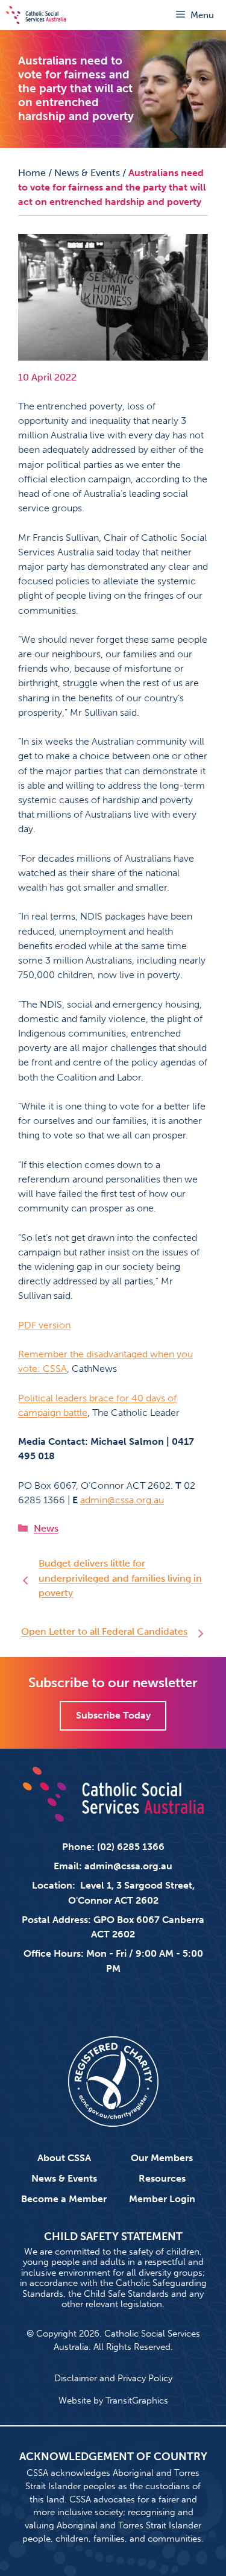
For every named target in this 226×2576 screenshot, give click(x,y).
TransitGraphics (137, 2401)
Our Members (162, 2158)
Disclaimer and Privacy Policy (113, 2378)
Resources (162, 2178)
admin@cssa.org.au (122, 1500)
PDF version (44, 1325)
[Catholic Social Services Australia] (36, 15)
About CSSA (64, 2158)
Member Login (162, 2199)
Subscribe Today (113, 1715)
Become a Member (64, 2199)
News (46, 1528)
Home (32, 173)
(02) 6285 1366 (131, 1847)
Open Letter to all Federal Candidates (104, 1631)
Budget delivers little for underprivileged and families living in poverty (120, 1578)
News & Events (87, 173)
